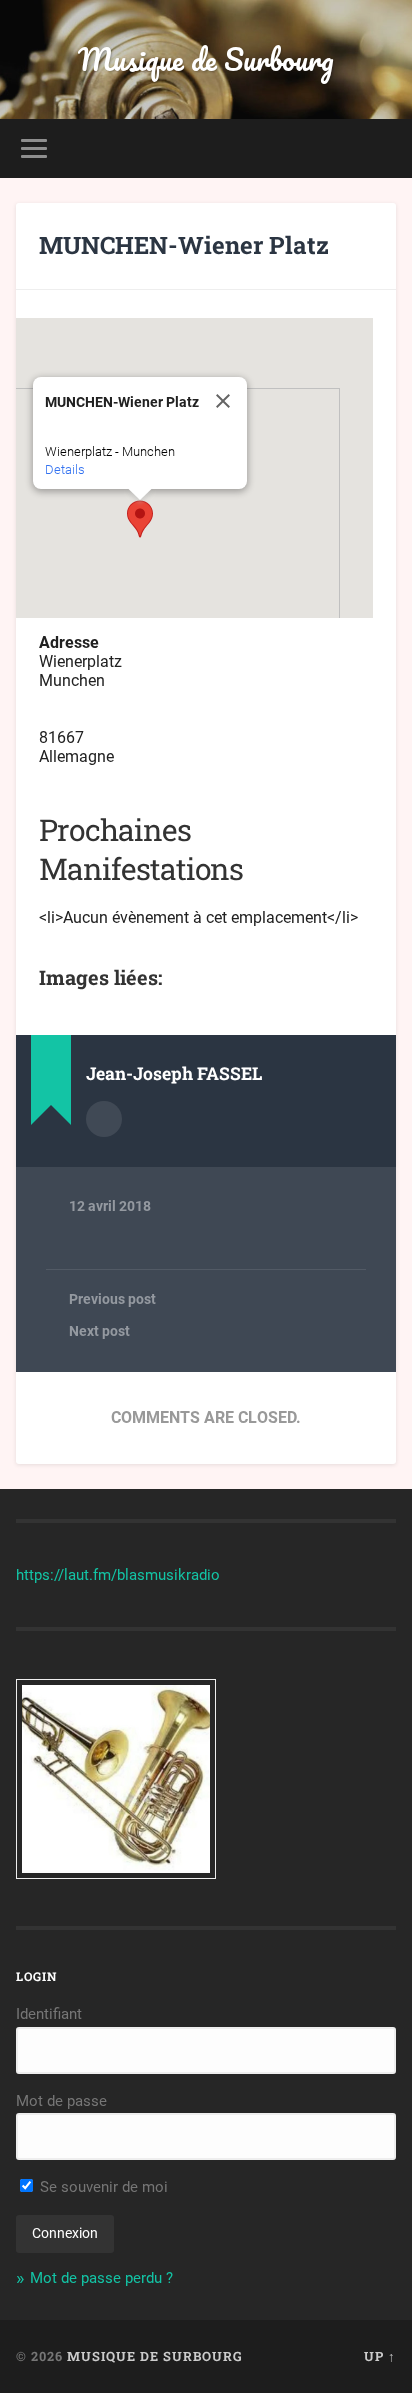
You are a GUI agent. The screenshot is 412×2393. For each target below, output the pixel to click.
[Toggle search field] (379, 148)
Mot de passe (61, 2101)
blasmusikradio (168, 1575)
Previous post (112, 1299)
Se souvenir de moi (102, 2187)
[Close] (223, 401)
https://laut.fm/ (66, 1575)
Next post (99, 1331)
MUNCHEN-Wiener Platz (184, 245)
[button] (140, 519)
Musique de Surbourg (206, 59)
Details (65, 469)
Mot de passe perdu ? (101, 2278)
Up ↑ (380, 2356)
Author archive (104, 1119)
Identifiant (49, 2014)
